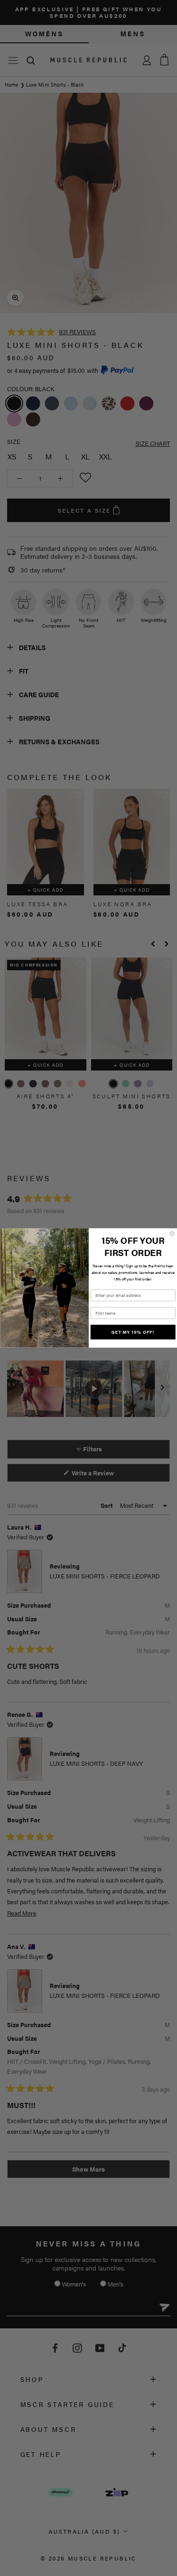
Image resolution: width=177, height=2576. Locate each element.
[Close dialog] (172, 1234)
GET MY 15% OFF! (133, 1332)
